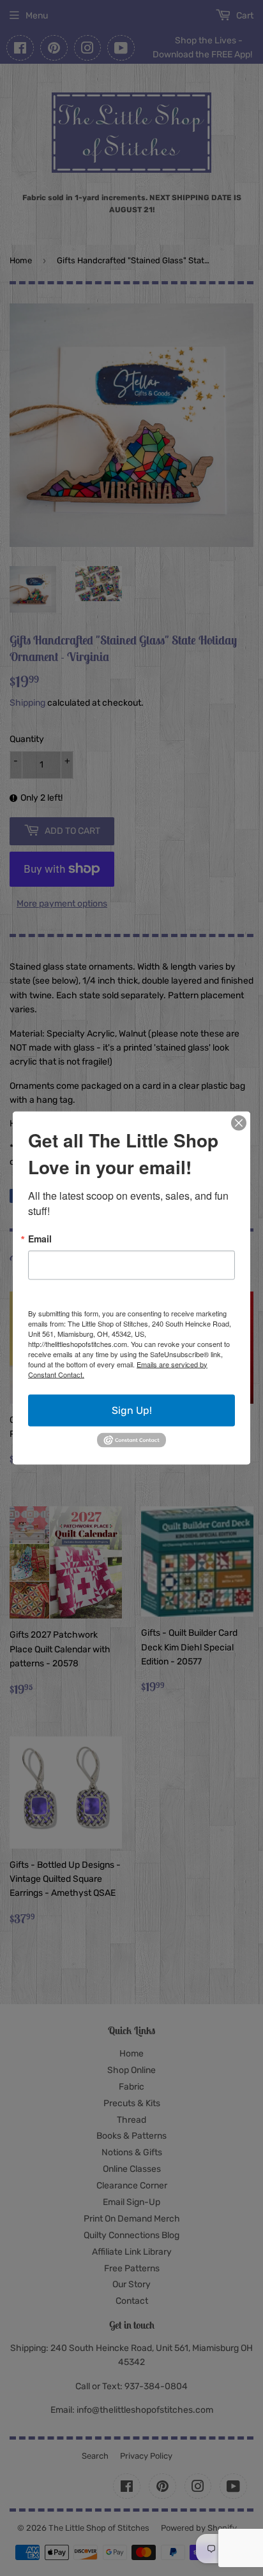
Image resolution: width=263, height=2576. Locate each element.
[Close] (239, 1123)
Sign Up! (132, 1410)
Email (40, 1238)
